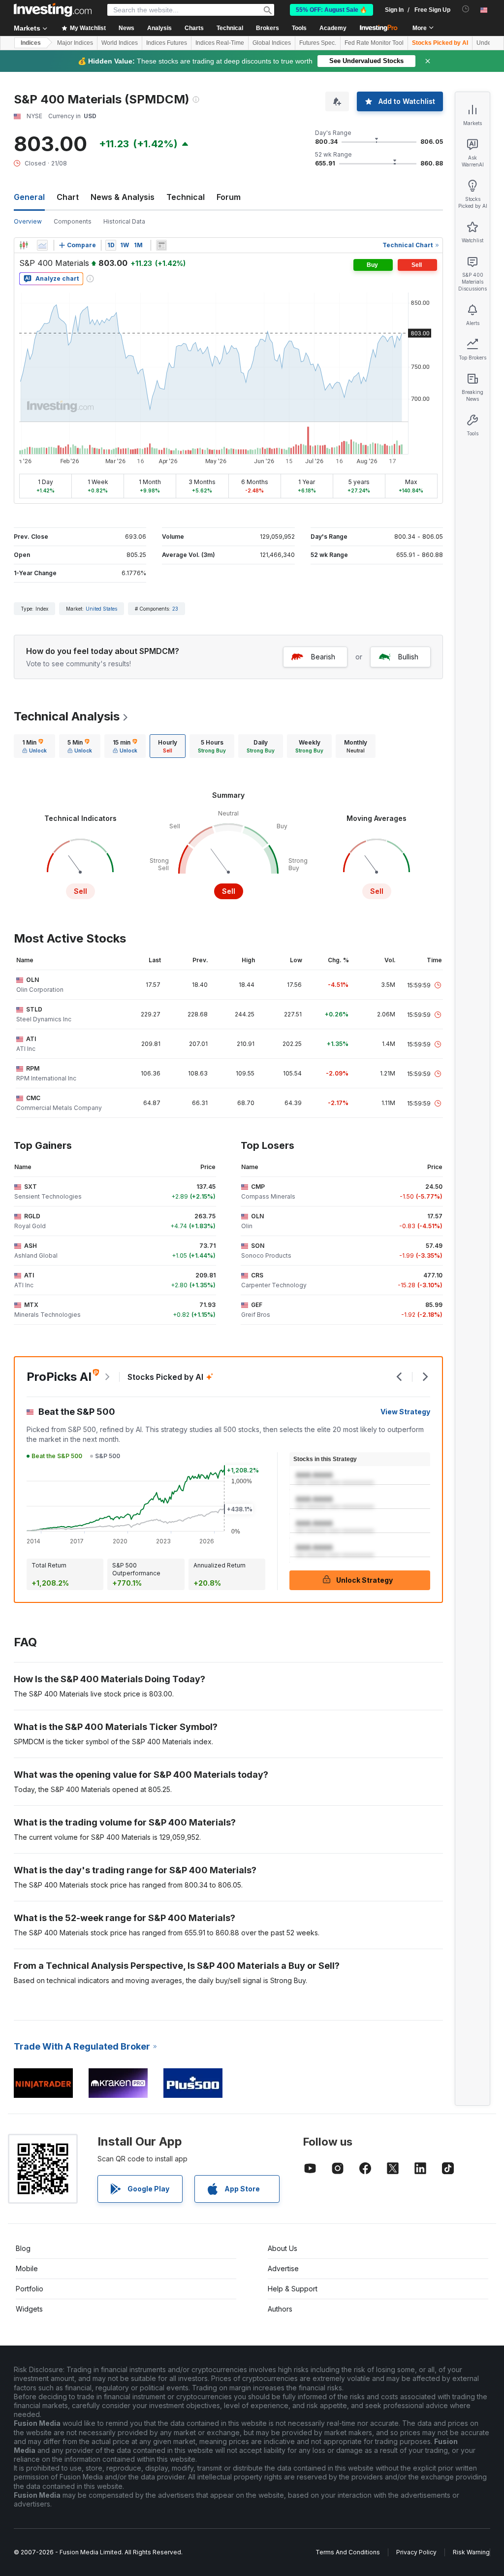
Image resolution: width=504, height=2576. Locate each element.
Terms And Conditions (348, 2552)
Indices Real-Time (220, 43)
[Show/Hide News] (161, 245)
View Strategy (405, 1412)
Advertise (283, 2268)
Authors (280, 2309)
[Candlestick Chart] (24, 245)
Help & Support (293, 2289)
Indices (31, 43)
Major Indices (75, 43)
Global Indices (272, 43)
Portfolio (30, 2289)
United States (101, 609)
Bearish (323, 657)
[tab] (34, 746)
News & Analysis (123, 197)
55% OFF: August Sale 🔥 (331, 10)
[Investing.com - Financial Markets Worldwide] (53, 10)
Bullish (408, 657)
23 (175, 609)
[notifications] (466, 9)
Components (73, 221)
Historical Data (124, 221)
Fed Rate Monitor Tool (374, 43)
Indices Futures (167, 43)
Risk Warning (471, 2552)
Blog (23, 2248)
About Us (283, 2248)
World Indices (120, 43)
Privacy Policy (416, 2552)
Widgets (29, 2309)
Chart (68, 197)
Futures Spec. (318, 43)
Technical (186, 197)
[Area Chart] (42, 245)
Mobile (27, 2268)
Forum (229, 197)
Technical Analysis (67, 716)
